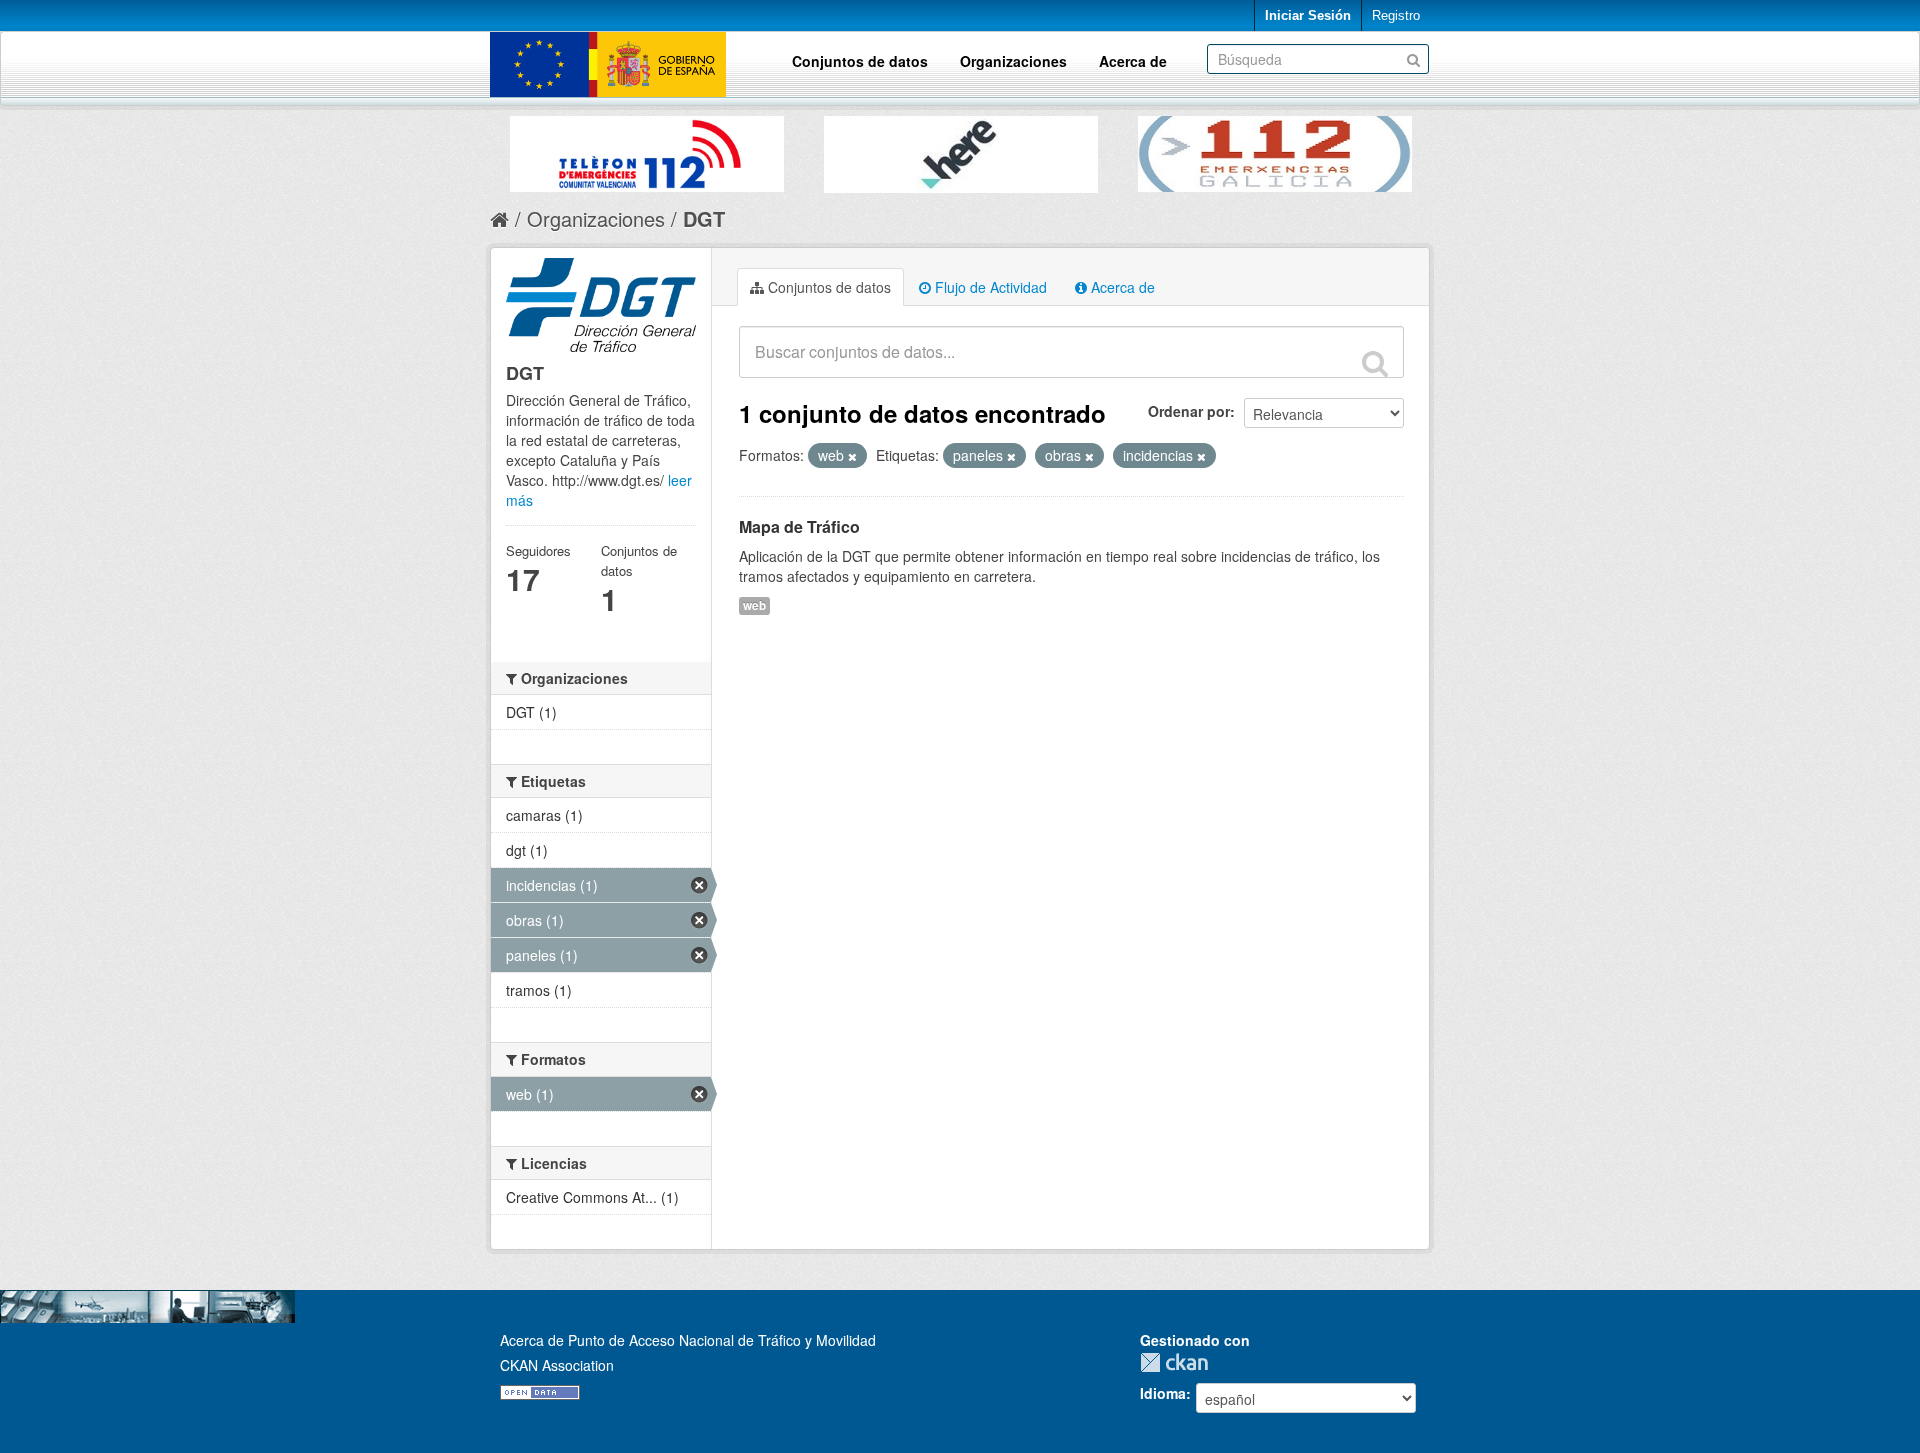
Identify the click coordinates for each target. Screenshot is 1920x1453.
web (754, 605)
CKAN (1179, 1362)
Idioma (1163, 1393)
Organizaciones (1013, 61)
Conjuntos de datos (860, 61)
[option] (647, 149)
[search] (1375, 363)
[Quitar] (852, 456)
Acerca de (1133, 61)
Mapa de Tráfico (799, 526)
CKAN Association (557, 1365)
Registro (1396, 15)
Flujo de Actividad (989, 287)
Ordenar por (1189, 411)
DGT (704, 218)
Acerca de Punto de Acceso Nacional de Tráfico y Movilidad (688, 1340)
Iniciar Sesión (1308, 15)
